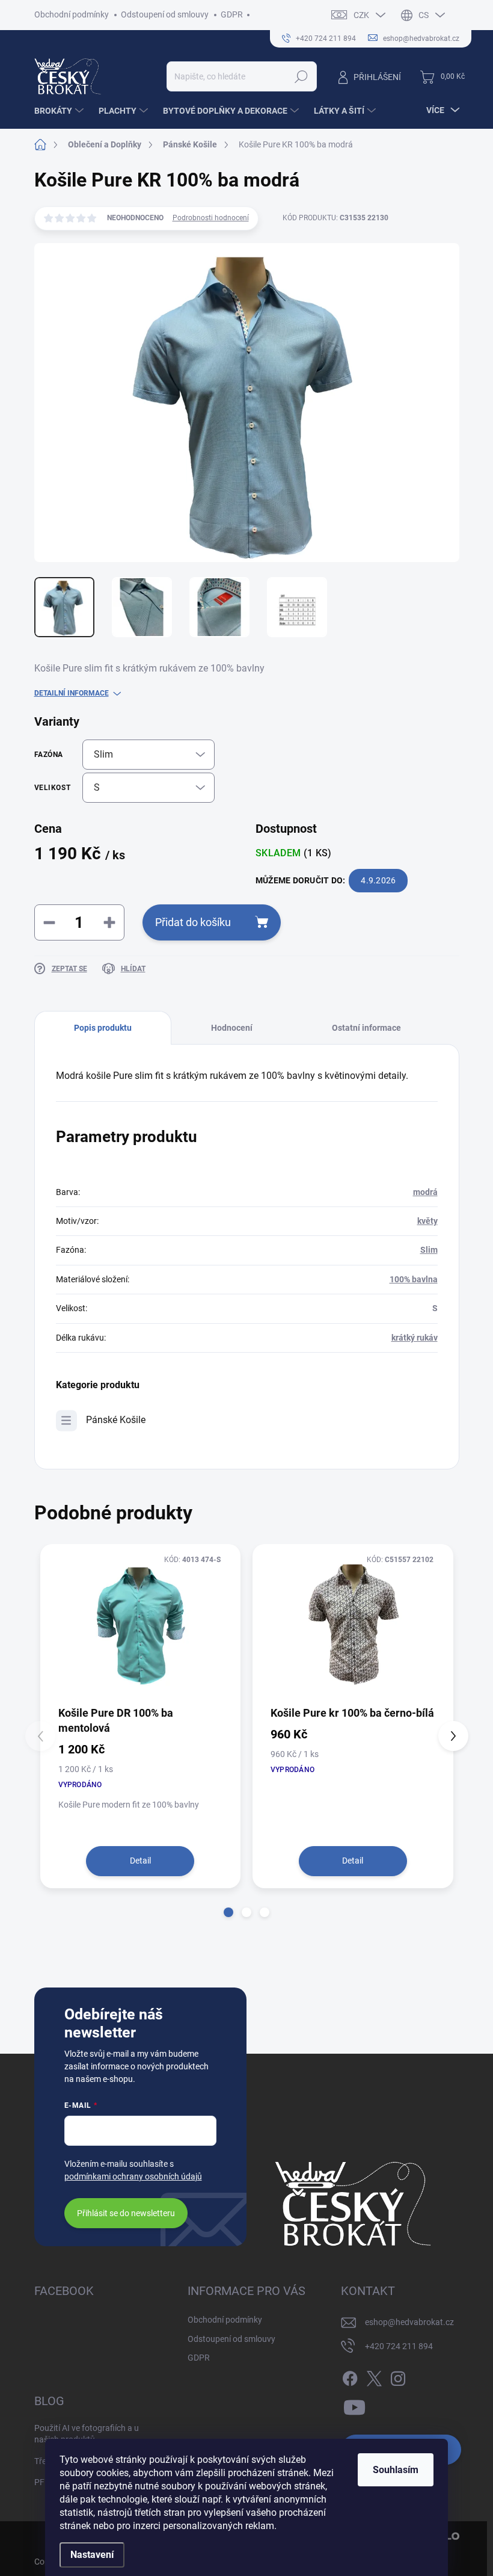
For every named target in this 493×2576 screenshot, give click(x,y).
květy (427, 1221)
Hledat (301, 76)
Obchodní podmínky (72, 14)
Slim (429, 1250)
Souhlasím (396, 2470)
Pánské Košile (116, 1420)
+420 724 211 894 (399, 2346)
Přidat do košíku (193, 922)
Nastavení (92, 2555)
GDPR (232, 14)
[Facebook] (350, 2376)
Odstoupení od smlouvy (165, 14)
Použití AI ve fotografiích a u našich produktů (87, 2434)
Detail (140, 1861)
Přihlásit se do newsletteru (126, 2213)
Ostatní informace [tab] (366, 1028)
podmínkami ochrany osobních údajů (133, 2176)
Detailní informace (72, 693)
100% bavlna (414, 1279)
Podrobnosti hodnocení (211, 218)
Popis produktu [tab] (103, 1028)
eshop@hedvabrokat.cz (409, 2322)
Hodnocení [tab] (232, 1028)
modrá (425, 1192)
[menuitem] (60, 111)
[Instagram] (398, 2376)
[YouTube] (354, 2405)
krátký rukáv (415, 1338)
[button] (228, 1912)
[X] (374, 2376)
